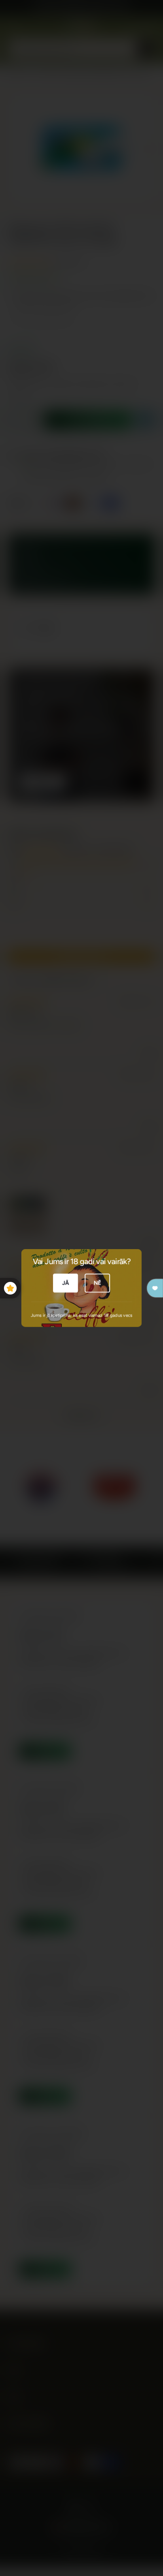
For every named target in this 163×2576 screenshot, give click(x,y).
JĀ (66, 1283)
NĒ (98, 1283)
